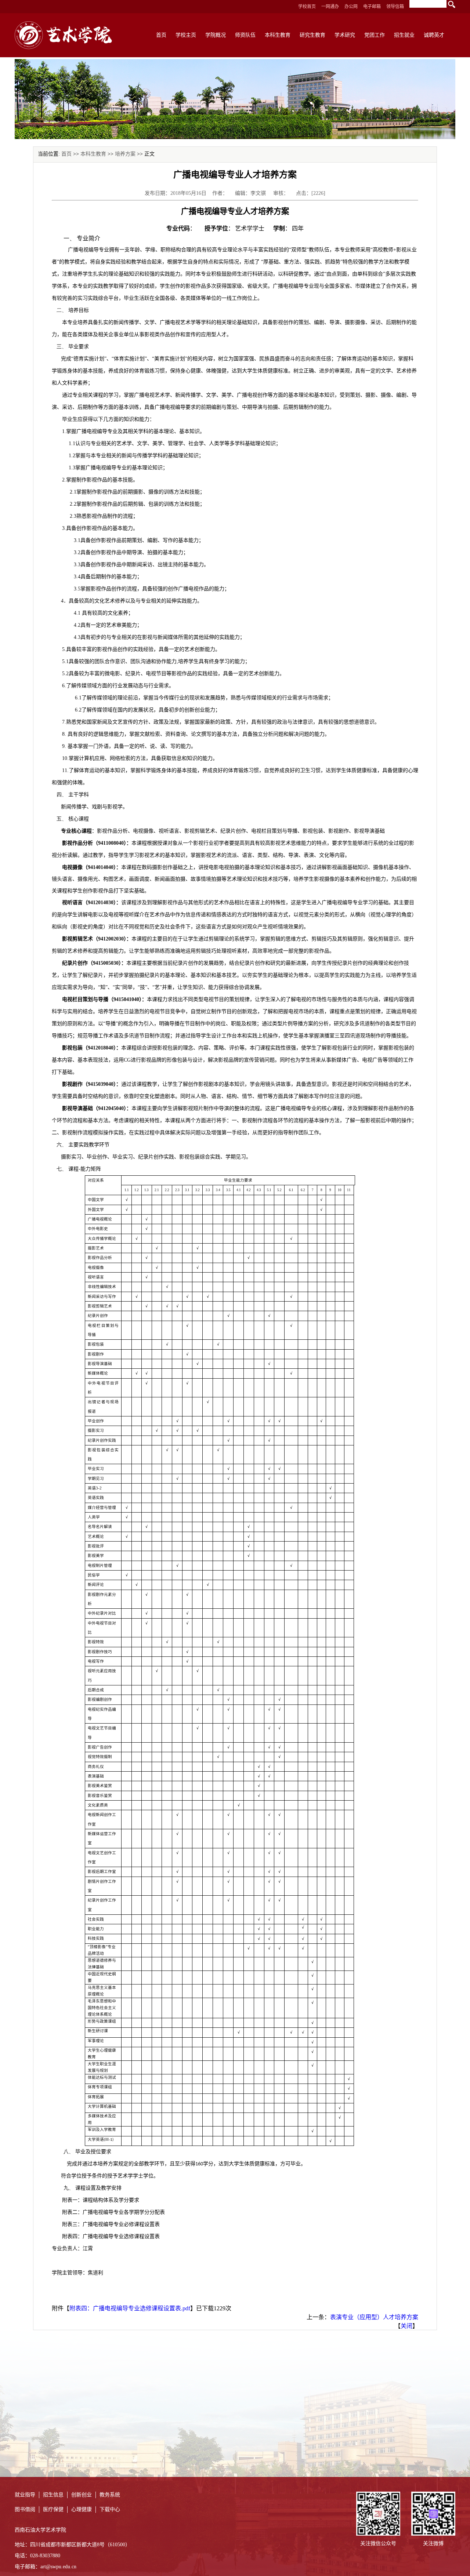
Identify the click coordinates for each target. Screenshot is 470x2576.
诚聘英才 (434, 35)
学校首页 (307, 7)
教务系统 (110, 2495)
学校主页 (186, 35)
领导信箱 (395, 7)
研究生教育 (312, 35)
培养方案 (125, 154)
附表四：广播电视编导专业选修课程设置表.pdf (130, 2308)
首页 (161, 35)
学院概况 (216, 35)
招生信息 (53, 2495)
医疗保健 (53, 2509)
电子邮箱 (372, 7)
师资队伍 (245, 35)
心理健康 (82, 2509)
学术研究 (345, 35)
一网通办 (330, 7)
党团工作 (375, 35)
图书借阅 (25, 2509)
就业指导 (25, 2495)
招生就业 (404, 35)
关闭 (406, 2326)
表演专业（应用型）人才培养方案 (374, 2317)
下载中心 (110, 2509)
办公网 (351, 7)
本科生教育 (278, 35)
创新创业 (82, 2495)
